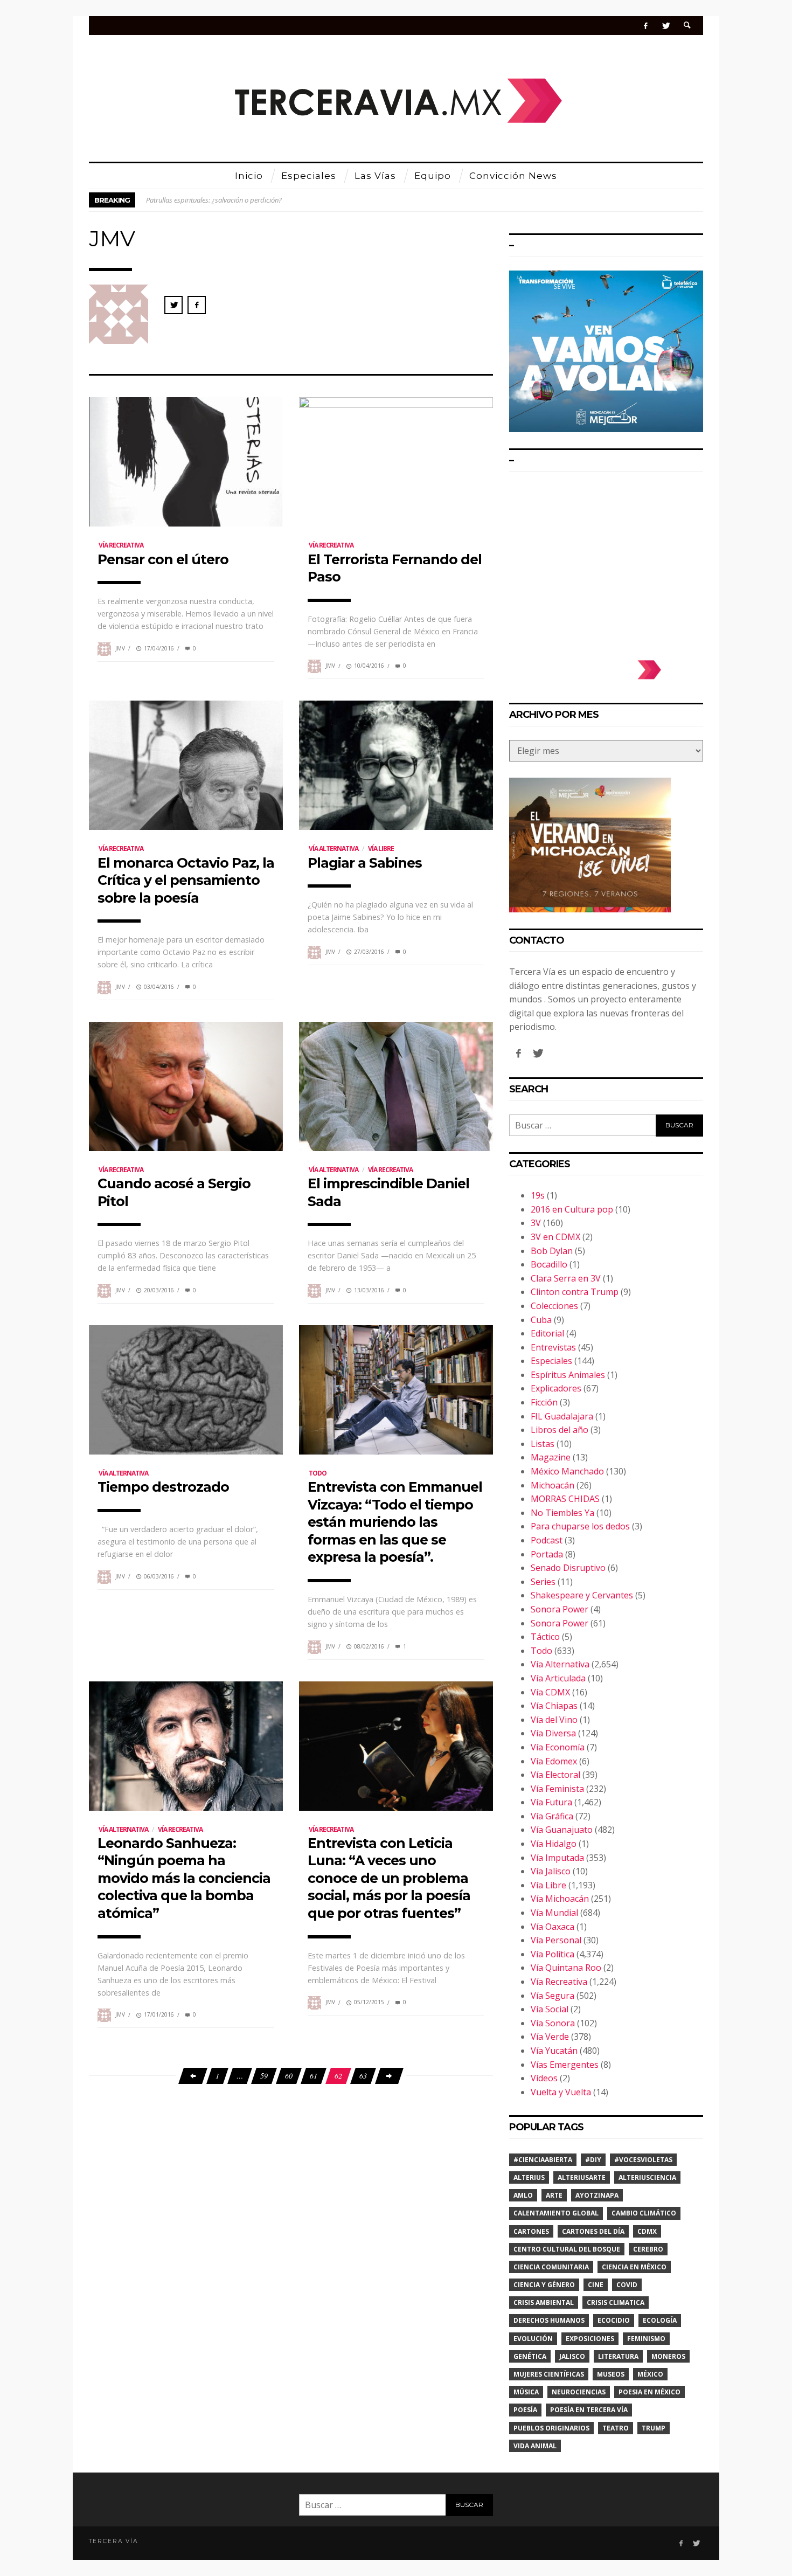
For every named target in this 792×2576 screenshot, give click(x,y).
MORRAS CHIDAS (565, 1499)
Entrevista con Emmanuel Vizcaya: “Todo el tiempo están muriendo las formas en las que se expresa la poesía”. (395, 1522)
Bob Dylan (552, 1251)
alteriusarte (582, 2177)
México (650, 2374)
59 (264, 2076)
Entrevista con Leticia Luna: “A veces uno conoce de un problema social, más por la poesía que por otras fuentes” (389, 1878)
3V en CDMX (555, 1237)
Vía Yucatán (554, 2051)
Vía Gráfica (552, 1816)
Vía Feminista (557, 1789)
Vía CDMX (550, 1692)
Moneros (668, 2356)
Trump (654, 2428)
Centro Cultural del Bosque (567, 2249)
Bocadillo (549, 1264)
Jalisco (572, 2356)
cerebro (648, 2249)
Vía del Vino (554, 1720)
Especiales (551, 1361)
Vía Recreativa (121, 545)
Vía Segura (553, 1996)
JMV (120, 648)
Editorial (547, 1333)
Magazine (551, 1457)
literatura (618, 2356)
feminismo (646, 2339)
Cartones (531, 2231)
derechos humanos (549, 2320)
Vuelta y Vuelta (561, 2092)
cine (596, 2285)
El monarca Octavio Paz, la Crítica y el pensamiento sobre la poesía (186, 880)
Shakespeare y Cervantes (582, 1595)
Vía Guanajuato (562, 1830)
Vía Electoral (555, 1775)
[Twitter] (666, 26)
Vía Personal (556, 1940)
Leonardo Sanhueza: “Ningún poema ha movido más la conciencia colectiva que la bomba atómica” (184, 1878)
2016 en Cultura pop (572, 1209)
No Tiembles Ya (562, 1513)
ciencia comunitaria (551, 2267)
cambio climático (644, 2213)
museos (611, 2374)
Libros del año (560, 1430)
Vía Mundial (554, 1913)
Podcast (547, 1540)
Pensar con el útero (163, 559)
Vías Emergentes (565, 2065)
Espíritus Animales (568, 1375)
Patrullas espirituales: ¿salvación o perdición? (214, 200)
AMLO (523, 2195)
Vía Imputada (557, 1858)
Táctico (545, 1637)
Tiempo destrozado (163, 1487)
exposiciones (590, 2339)
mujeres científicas (549, 2374)
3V (536, 1223)
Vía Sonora (553, 2023)
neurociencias (579, 2392)
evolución (533, 2339)
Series (543, 1582)
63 (363, 2076)
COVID (627, 2285)
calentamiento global (556, 2213)
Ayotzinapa (597, 2195)
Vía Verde (550, 2037)
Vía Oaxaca (553, 1927)
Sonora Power (560, 1609)
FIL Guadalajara (562, 1416)
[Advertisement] (606, 560)
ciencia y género (544, 2285)
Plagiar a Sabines (365, 863)
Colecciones (554, 1306)
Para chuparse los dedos (580, 1526)
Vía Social (550, 2009)
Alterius (529, 2177)
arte (554, 2195)
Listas (543, 1444)
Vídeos (544, 2078)
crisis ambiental (544, 2303)
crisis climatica (616, 2303)
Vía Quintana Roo (566, 1968)
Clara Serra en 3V (566, 1278)
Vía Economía (558, 1747)
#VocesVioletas (643, 2160)
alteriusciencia (647, 2177)
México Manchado (567, 1471)
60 (289, 2076)
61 (314, 2076)
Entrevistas (553, 1347)
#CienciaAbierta (543, 2160)
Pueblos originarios (551, 2428)
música (526, 2392)
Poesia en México (649, 2392)
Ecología (660, 2320)
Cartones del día (593, 2231)
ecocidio (614, 2320)
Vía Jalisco (551, 1871)
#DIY (593, 2160)
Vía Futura (551, 1802)
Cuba (541, 1320)
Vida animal (535, 2446)
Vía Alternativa (334, 849)
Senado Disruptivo (568, 1568)
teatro (616, 2428)
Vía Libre (381, 849)
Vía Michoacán (560, 1899)
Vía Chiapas (554, 1706)
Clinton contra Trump (575, 1292)
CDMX (647, 2231)
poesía (525, 2410)
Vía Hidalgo (554, 1844)
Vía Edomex (554, 1761)
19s (538, 1195)
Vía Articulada (558, 1678)
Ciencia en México (634, 2267)
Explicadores (556, 1388)
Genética (530, 2356)
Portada (547, 1554)
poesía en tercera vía (589, 2410)
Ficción (544, 1402)
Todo (318, 1473)
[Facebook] (646, 26)
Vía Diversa (553, 1733)
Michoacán (553, 1485)
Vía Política (553, 1954)
